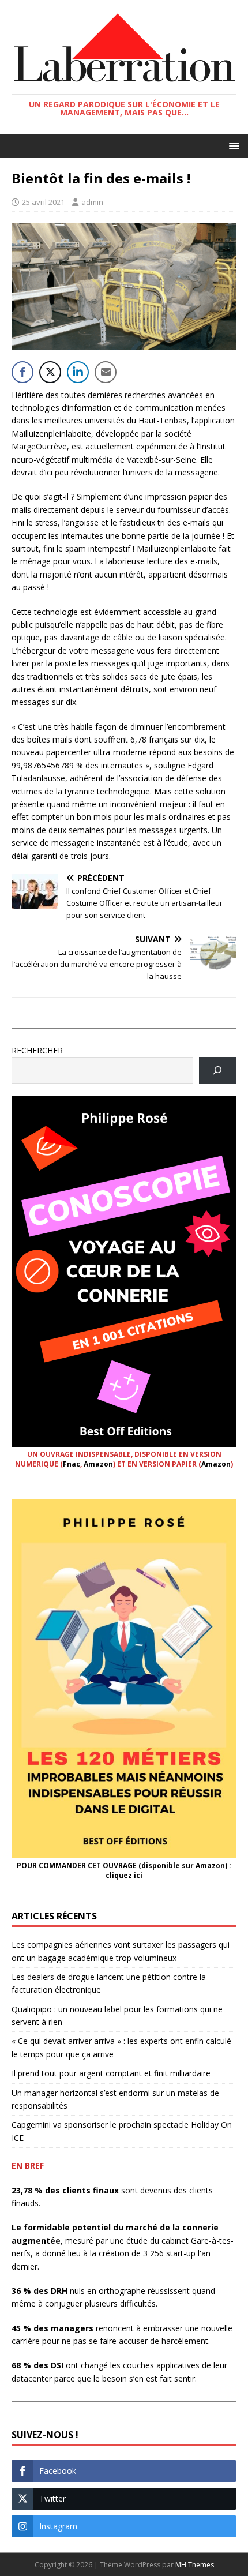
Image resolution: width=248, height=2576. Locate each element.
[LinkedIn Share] (78, 372)
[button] (232, 145)
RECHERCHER (37, 1050)
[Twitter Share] (50, 372)
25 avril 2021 (43, 202)
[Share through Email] (106, 372)
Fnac (72, 1464)
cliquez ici (124, 1875)
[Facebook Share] (22, 372)
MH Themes (195, 2565)
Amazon (98, 1464)
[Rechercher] (218, 1070)
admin (92, 202)
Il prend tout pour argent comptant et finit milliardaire (111, 2073)
